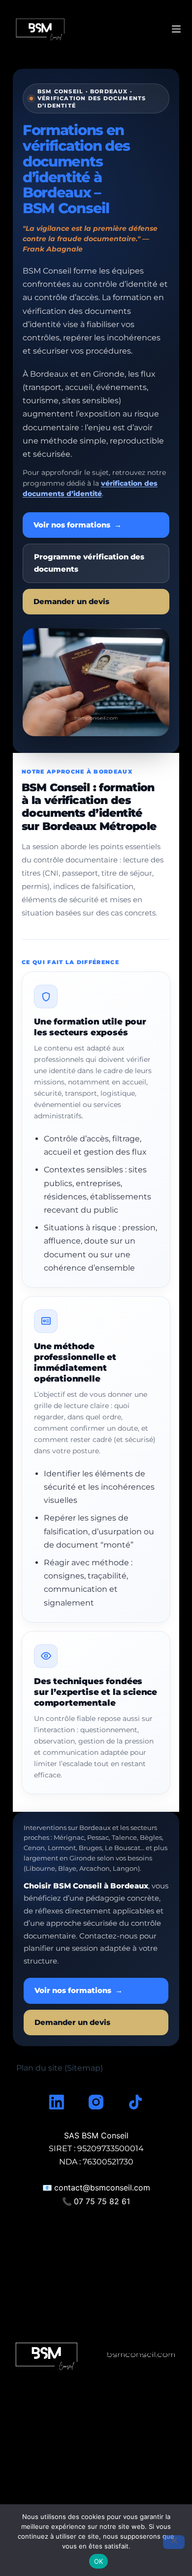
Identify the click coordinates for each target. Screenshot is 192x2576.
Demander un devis (71, 602)
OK (99, 2561)
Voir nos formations (78, 525)
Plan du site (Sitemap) (60, 2068)
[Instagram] (96, 2102)
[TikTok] (135, 2102)
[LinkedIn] (57, 2102)
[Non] (174, 2542)
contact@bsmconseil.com (102, 2188)
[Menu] (176, 29)
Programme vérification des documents (89, 563)
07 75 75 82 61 (102, 2201)
